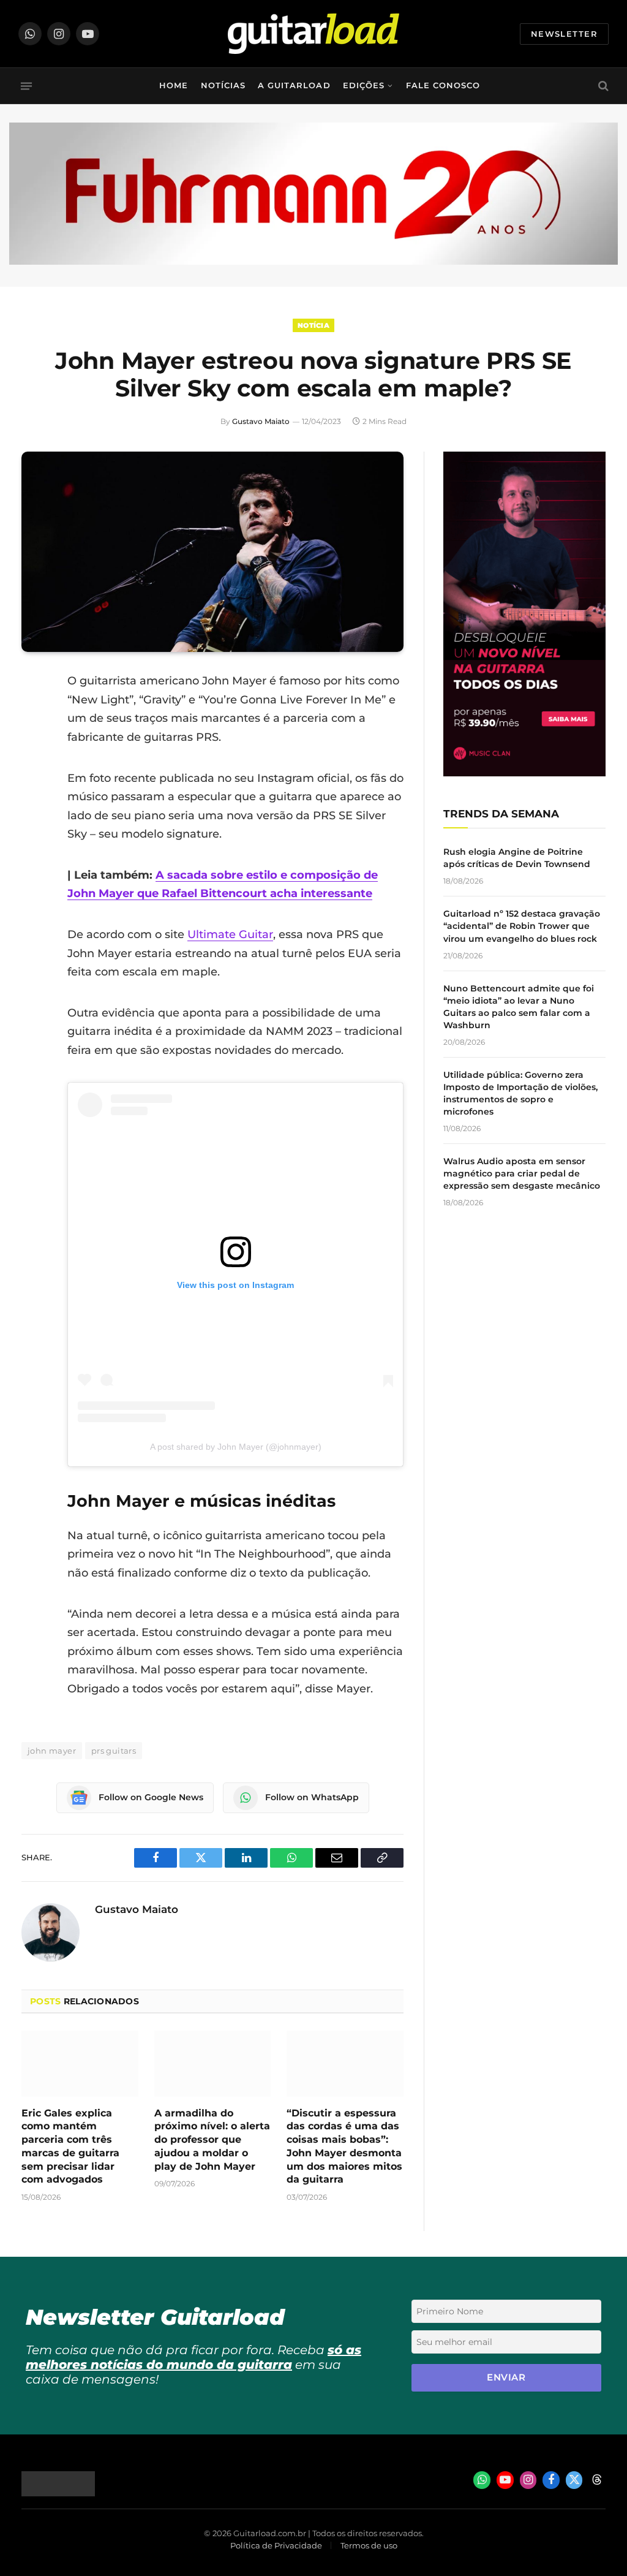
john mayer (52, 1751)
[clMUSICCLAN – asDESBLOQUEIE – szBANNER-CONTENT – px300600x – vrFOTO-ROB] (524, 773)
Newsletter (564, 34)
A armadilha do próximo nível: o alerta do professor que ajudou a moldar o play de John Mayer (212, 2140)
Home (174, 85)
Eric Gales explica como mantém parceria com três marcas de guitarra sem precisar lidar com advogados (70, 2146)
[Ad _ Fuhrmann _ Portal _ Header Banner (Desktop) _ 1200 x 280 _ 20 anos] (313, 262)
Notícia (313, 325)
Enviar (506, 2377)
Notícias (223, 85)
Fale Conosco (443, 85)
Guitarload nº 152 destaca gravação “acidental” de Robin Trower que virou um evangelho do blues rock (522, 926)
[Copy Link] (34, 838)
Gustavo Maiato (261, 421)
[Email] (34, 775)
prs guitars (114, 1751)
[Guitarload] (313, 34)
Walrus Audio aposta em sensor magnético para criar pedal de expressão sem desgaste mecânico (522, 1173)
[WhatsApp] (34, 806)
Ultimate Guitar (230, 934)
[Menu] (26, 86)
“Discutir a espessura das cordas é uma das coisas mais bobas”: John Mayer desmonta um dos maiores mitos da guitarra (344, 2146)
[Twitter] (34, 744)
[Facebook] (34, 713)
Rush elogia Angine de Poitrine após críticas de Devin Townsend (517, 858)
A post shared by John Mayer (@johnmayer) (236, 1447)
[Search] (602, 86)
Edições (364, 85)
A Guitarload (294, 85)
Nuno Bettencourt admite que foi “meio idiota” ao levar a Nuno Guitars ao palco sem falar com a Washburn (519, 1007)
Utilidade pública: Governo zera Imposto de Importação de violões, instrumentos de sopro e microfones (520, 1093)
